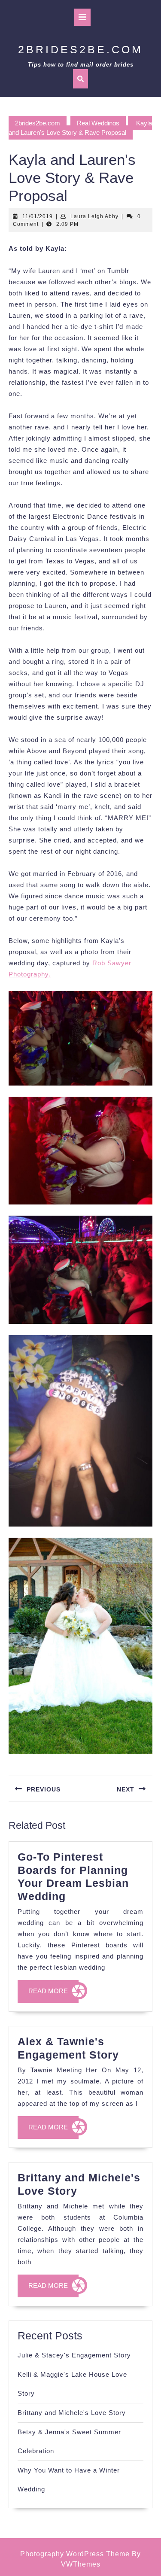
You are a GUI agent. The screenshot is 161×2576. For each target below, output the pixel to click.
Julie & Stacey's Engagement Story (74, 2355)
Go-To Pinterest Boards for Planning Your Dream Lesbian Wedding (73, 1876)
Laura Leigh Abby (94, 216)
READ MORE (53, 1995)
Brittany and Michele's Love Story (72, 2413)
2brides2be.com (80, 49)
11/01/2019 (38, 216)
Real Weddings (98, 123)
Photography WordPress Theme (75, 2554)
